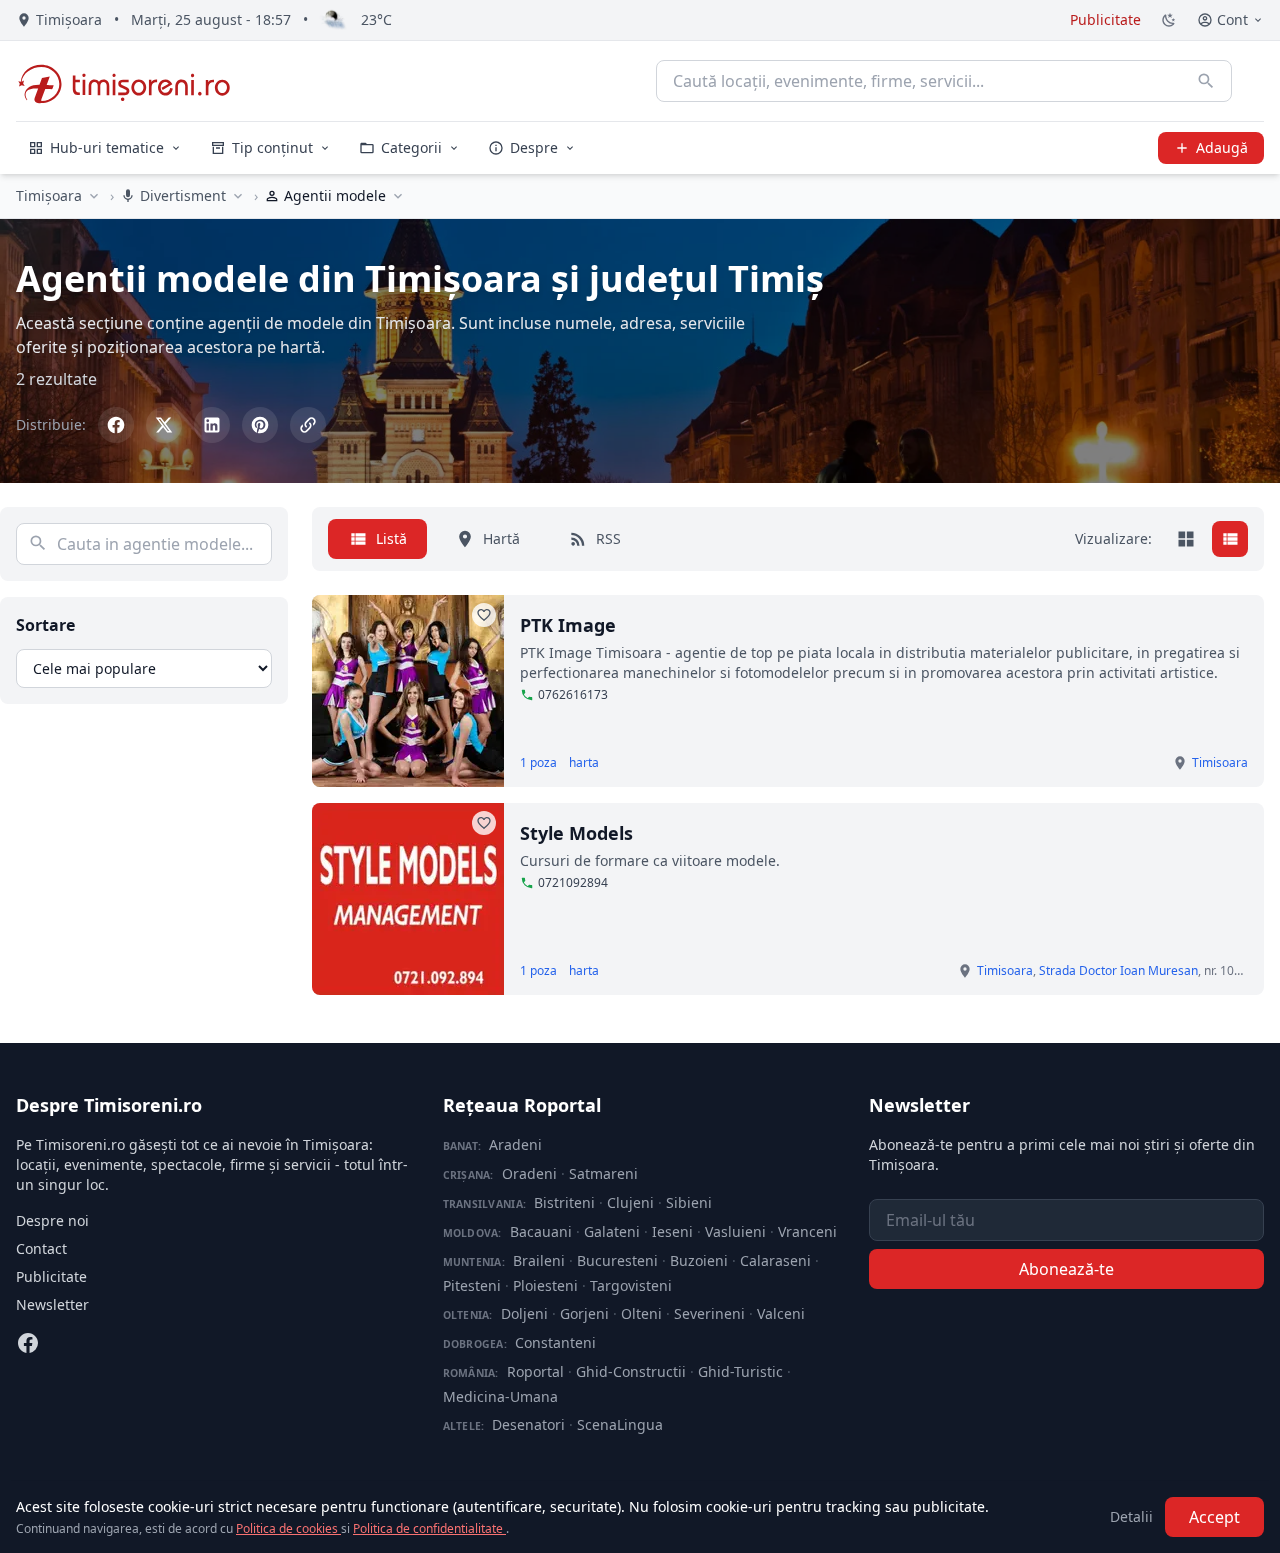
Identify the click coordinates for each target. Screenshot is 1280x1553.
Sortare (45, 625)
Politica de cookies (288, 1528)
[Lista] (1230, 539)
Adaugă (1222, 147)
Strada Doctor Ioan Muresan (1118, 970)
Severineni (709, 1313)
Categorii (411, 147)
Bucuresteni (617, 1260)
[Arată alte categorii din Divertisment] (238, 196)
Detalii (1131, 1516)
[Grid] (1186, 539)
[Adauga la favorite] (484, 615)
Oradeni (529, 1173)
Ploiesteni (545, 1285)
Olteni (641, 1313)
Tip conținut (272, 147)
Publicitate (1105, 19)
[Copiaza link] (308, 425)
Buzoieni (699, 1260)
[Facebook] (28, 1343)
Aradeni (515, 1144)
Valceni (781, 1313)
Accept (1214, 1517)
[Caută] (1206, 81)
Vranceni (807, 1231)
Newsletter (52, 1304)
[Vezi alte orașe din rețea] (94, 196)
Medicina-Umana (500, 1396)
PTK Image (568, 625)
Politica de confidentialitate (429, 1528)
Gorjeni (584, 1313)
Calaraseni (775, 1260)
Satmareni (603, 1173)
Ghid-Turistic (740, 1371)
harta (584, 763)
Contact (41, 1248)
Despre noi (52, 1220)
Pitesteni (472, 1285)
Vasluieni (735, 1231)
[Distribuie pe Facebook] (116, 425)
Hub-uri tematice (107, 147)
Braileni (539, 1260)
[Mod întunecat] (1169, 20)
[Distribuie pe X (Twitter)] (164, 425)
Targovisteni (631, 1285)
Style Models (576, 833)
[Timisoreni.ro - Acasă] (133, 81)
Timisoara (1220, 762)
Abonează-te (1066, 1269)
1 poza (538, 763)
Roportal (535, 1371)
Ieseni (672, 1231)
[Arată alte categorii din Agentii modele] (398, 196)
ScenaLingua (620, 1424)
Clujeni (630, 1202)
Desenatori (528, 1424)
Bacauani (541, 1231)
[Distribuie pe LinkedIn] (212, 425)
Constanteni (555, 1342)
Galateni (612, 1231)
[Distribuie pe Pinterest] (260, 425)
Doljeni (524, 1313)
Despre (534, 147)
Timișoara (49, 195)
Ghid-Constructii (631, 1371)
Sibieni (689, 1202)
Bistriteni (564, 1202)
